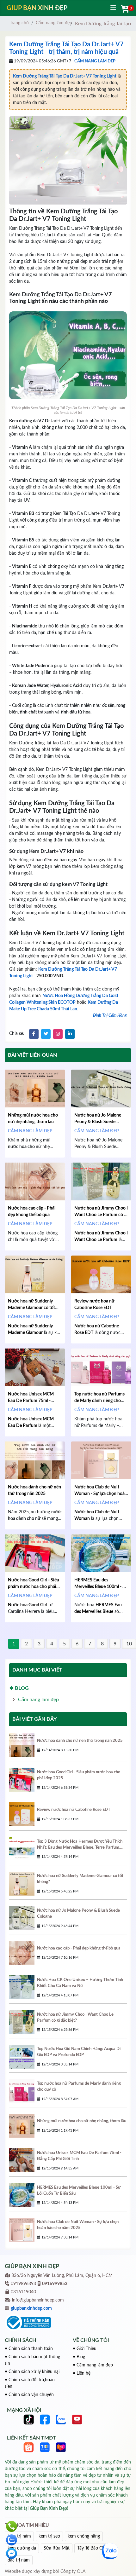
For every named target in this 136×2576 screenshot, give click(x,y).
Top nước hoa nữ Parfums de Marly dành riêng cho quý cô (99, 1401)
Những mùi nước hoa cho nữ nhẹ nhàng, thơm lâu (82, 2121)
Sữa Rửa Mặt (57, 2548)
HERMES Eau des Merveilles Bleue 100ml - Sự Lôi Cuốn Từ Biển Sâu (101, 1587)
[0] (124, 9)
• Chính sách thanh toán (29, 2349)
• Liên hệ (82, 2373)
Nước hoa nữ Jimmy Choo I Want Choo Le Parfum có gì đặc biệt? (101, 1215)
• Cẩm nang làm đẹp (93, 2365)
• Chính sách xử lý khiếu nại (32, 2372)
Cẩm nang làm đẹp (54, 23)
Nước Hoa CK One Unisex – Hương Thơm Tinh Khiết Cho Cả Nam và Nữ (80, 1983)
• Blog (79, 2357)
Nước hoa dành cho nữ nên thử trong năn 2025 (80, 1741)
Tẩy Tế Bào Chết (93, 2548)
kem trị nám (19, 2536)
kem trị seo (49, 2536)
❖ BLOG (19, 1688)
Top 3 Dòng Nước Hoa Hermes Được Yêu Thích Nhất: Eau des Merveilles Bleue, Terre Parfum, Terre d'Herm (80, 1845)
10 (129, 1644)
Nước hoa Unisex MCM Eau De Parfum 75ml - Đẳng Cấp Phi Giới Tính (31, 1401)
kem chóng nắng (84, 2536)
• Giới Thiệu (85, 2349)
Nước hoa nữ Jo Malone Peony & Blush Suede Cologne (98, 1122)
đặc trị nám (19, 2560)
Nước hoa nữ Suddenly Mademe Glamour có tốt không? (31, 1308)
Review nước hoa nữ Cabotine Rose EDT (74, 1810)
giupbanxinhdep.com (31, 2308)
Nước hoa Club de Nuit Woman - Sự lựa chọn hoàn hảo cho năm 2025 (101, 1494)
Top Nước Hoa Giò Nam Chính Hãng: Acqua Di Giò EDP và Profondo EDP (79, 2052)
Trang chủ (19, 23)
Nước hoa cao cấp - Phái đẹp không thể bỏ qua (79, 1948)
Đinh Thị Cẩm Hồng (110, 1016)
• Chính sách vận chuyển (29, 2395)
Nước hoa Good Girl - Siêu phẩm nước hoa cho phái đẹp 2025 (34, 1587)
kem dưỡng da (22, 2548)
